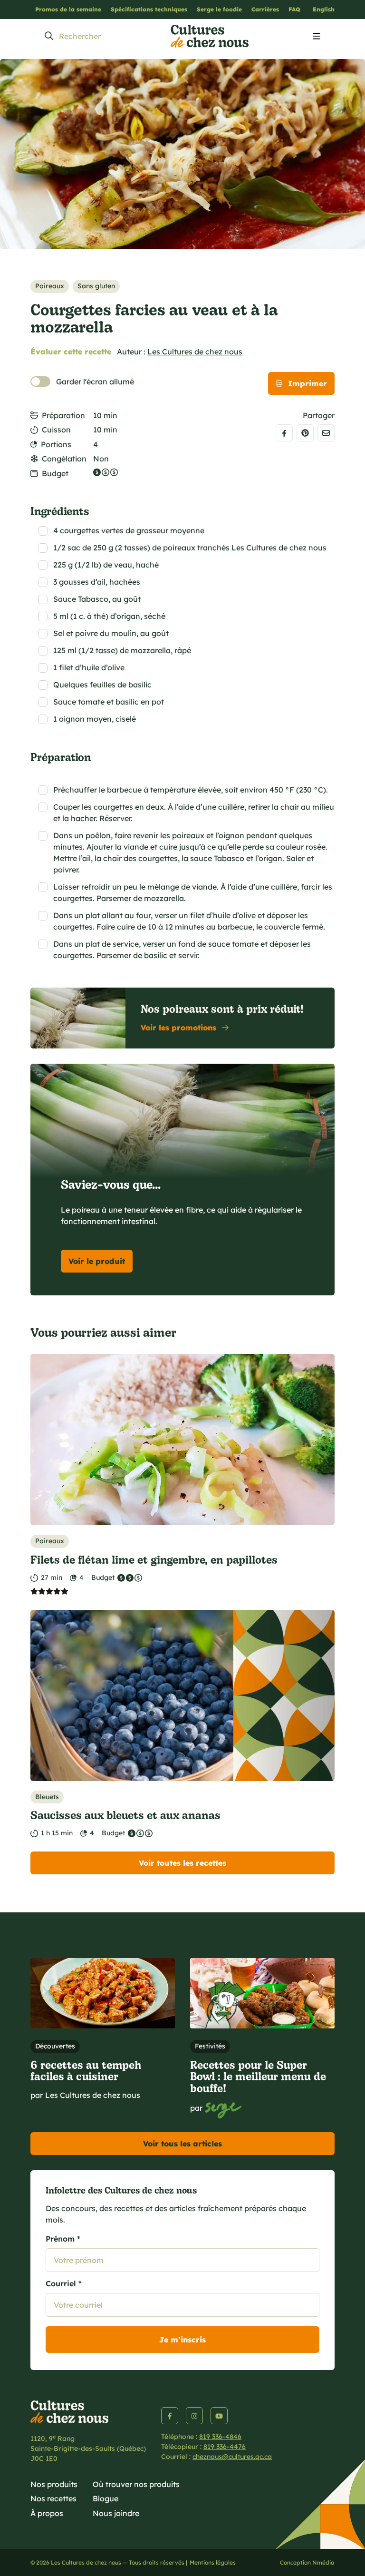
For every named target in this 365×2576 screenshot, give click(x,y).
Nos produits (54, 2484)
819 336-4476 (225, 2447)
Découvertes (55, 2046)
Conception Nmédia (307, 2562)
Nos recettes (53, 2498)
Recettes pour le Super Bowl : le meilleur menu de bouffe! (258, 2076)
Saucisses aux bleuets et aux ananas (125, 1815)
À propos (47, 2513)
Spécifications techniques (149, 9)
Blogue (106, 2498)
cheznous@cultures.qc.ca (232, 2457)
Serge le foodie (219, 9)
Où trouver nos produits (136, 2484)
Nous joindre (116, 2513)
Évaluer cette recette (71, 352)
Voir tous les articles (182, 2144)
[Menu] (317, 37)
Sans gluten (96, 286)
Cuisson (56, 430)
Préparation (63, 415)
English (324, 9)
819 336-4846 (220, 2437)
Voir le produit (97, 1261)
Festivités (210, 2046)
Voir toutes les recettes (182, 1863)
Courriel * (64, 2283)
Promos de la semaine (68, 9)
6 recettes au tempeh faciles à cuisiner (86, 2070)
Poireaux (50, 286)
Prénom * (63, 2239)
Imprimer (307, 383)
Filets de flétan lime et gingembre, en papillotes (154, 1559)
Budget (55, 473)
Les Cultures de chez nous (195, 352)
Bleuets (47, 1797)
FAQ (294, 9)
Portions (56, 444)
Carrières (265, 9)
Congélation (64, 459)
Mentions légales (213, 2562)
